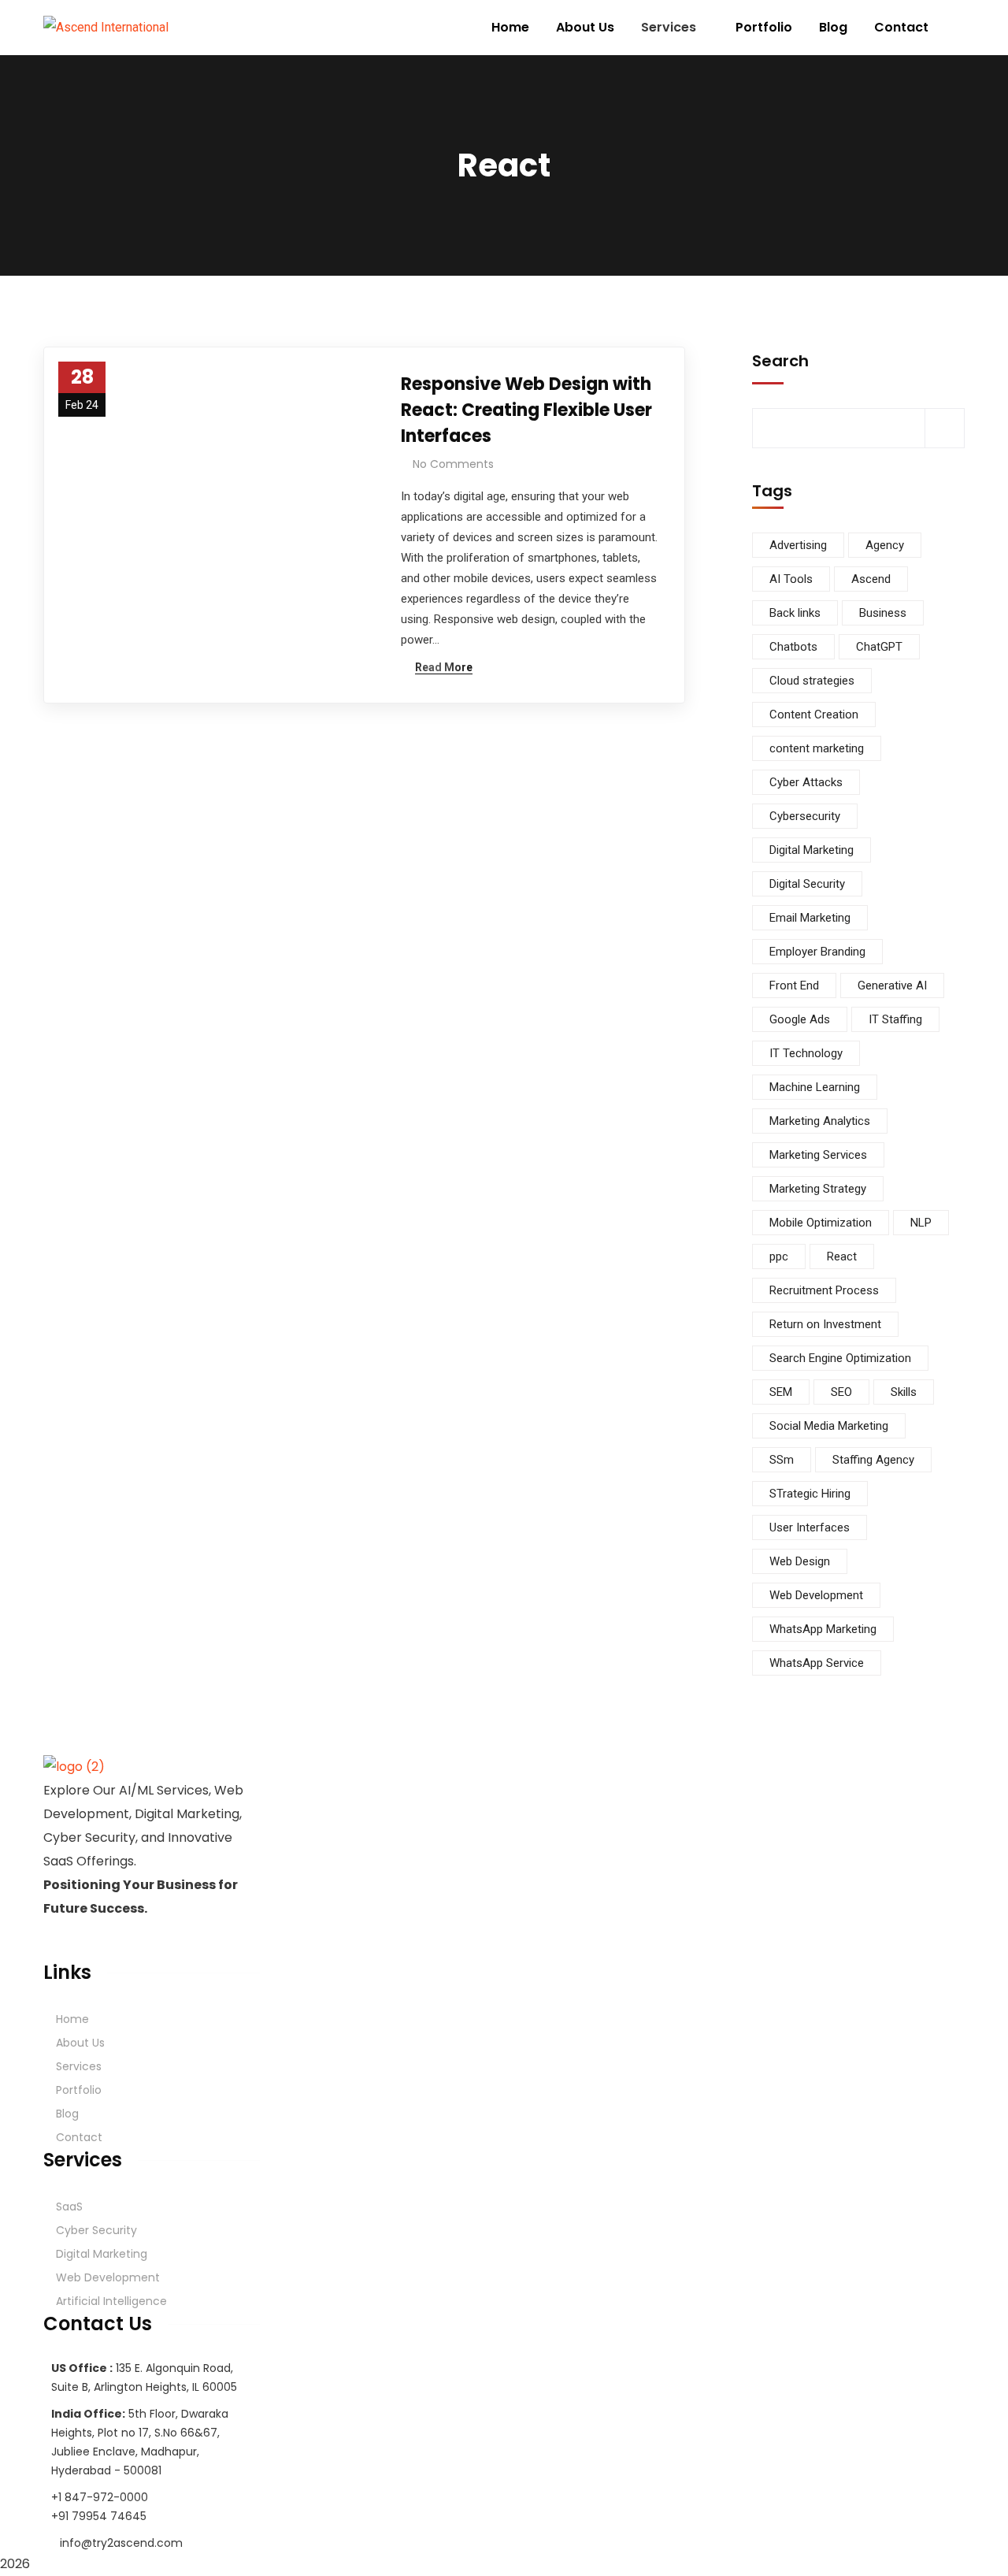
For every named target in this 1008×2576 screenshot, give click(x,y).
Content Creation (814, 715)
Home (72, 2019)
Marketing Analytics (820, 1121)
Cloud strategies (812, 681)
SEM (781, 1392)
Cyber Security (96, 2230)
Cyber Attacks (806, 782)
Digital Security (807, 884)
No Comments (453, 464)
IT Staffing (895, 1019)
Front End (794, 985)
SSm (782, 1460)
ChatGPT (879, 647)
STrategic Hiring (810, 1494)
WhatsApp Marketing (823, 1629)
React (842, 1256)
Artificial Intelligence (111, 2301)
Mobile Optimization (821, 1223)
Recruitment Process (824, 1290)
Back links (795, 613)
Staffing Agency (873, 1460)
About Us (80, 2043)
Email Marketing (810, 918)
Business (883, 613)
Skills (904, 1392)
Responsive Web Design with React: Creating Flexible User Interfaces (526, 410)
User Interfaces (810, 1527)
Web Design (800, 1561)
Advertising (798, 545)
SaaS (69, 2207)
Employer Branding (817, 952)
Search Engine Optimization (840, 1358)
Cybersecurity (805, 816)
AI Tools (791, 579)
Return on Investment (825, 1324)
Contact (79, 2137)
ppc (779, 1256)
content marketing (817, 748)
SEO (841, 1392)
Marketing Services (818, 1155)
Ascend (871, 579)
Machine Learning (815, 1087)
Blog (67, 2114)
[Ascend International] (106, 28)
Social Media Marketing (829, 1426)
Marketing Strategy (818, 1189)
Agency (885, 545)
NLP (921, 1223)
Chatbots (793, 647)
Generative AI (892, 985)
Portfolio (79, 2090)
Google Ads (800, 1019)
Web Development (816, 1595)
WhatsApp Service (817, 1663)
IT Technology (806, 1053)
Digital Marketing (812, 850)
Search (780, 361)
